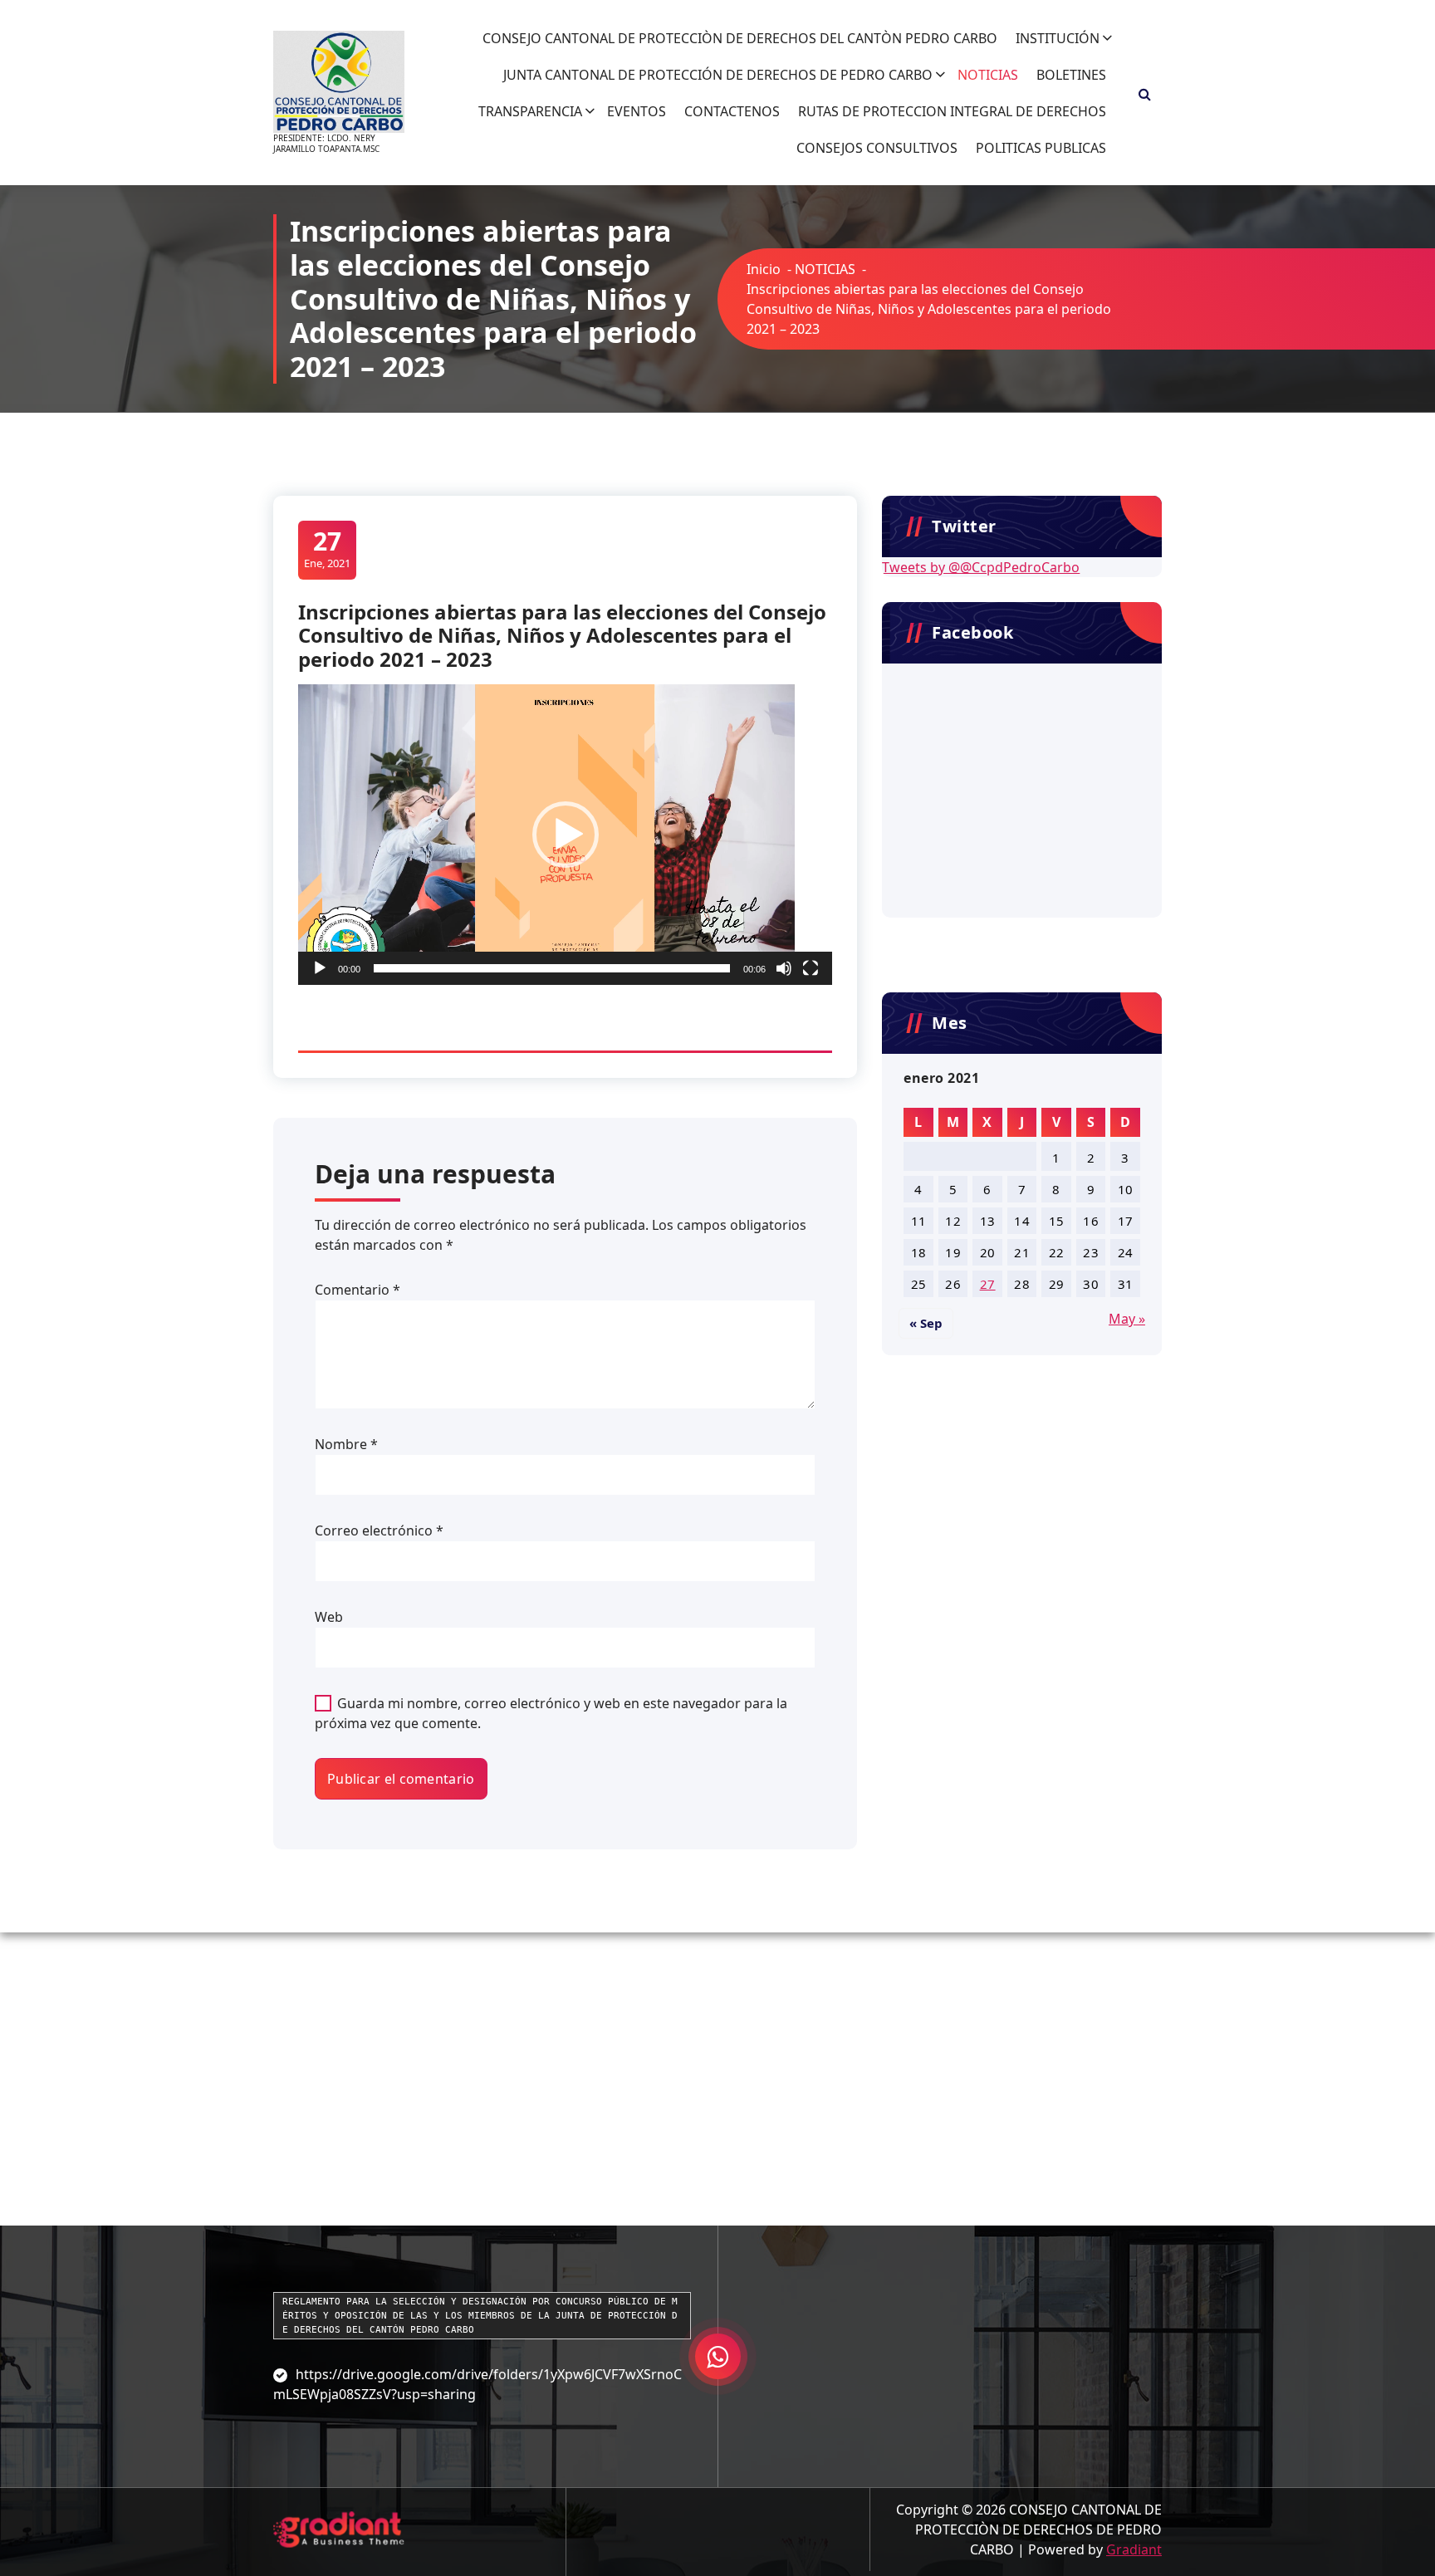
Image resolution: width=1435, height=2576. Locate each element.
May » (1127, 1319)
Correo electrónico (379, 1530)
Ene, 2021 (327, 549)
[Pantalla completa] (811, 968)
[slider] (552, 968)
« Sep (926, 1323)
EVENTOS (637, 111)
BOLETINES (1071, 75)
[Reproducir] (320, 968)
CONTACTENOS (732, 111)
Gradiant (1134, 2549)
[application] (565, 835)
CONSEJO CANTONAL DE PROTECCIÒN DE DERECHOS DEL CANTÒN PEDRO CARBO (740, 38)
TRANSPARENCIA (530, 111)
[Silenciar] (784, 968)
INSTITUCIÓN (1058, 38)
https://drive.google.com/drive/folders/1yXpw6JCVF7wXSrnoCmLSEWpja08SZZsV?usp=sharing (478, 2384)
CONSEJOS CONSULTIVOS (877, 148)
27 (988, 1284)
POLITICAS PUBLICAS (1041, 148)
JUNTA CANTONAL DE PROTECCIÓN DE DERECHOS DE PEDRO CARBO (718, 75)
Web (329, 1617)
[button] (566, 835)
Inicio (764, 269)
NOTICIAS (988, 75)
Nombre (346, 1444)
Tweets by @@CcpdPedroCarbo (981, 567)
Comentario (358, 1290)
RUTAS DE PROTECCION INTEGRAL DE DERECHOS (952, 111)
